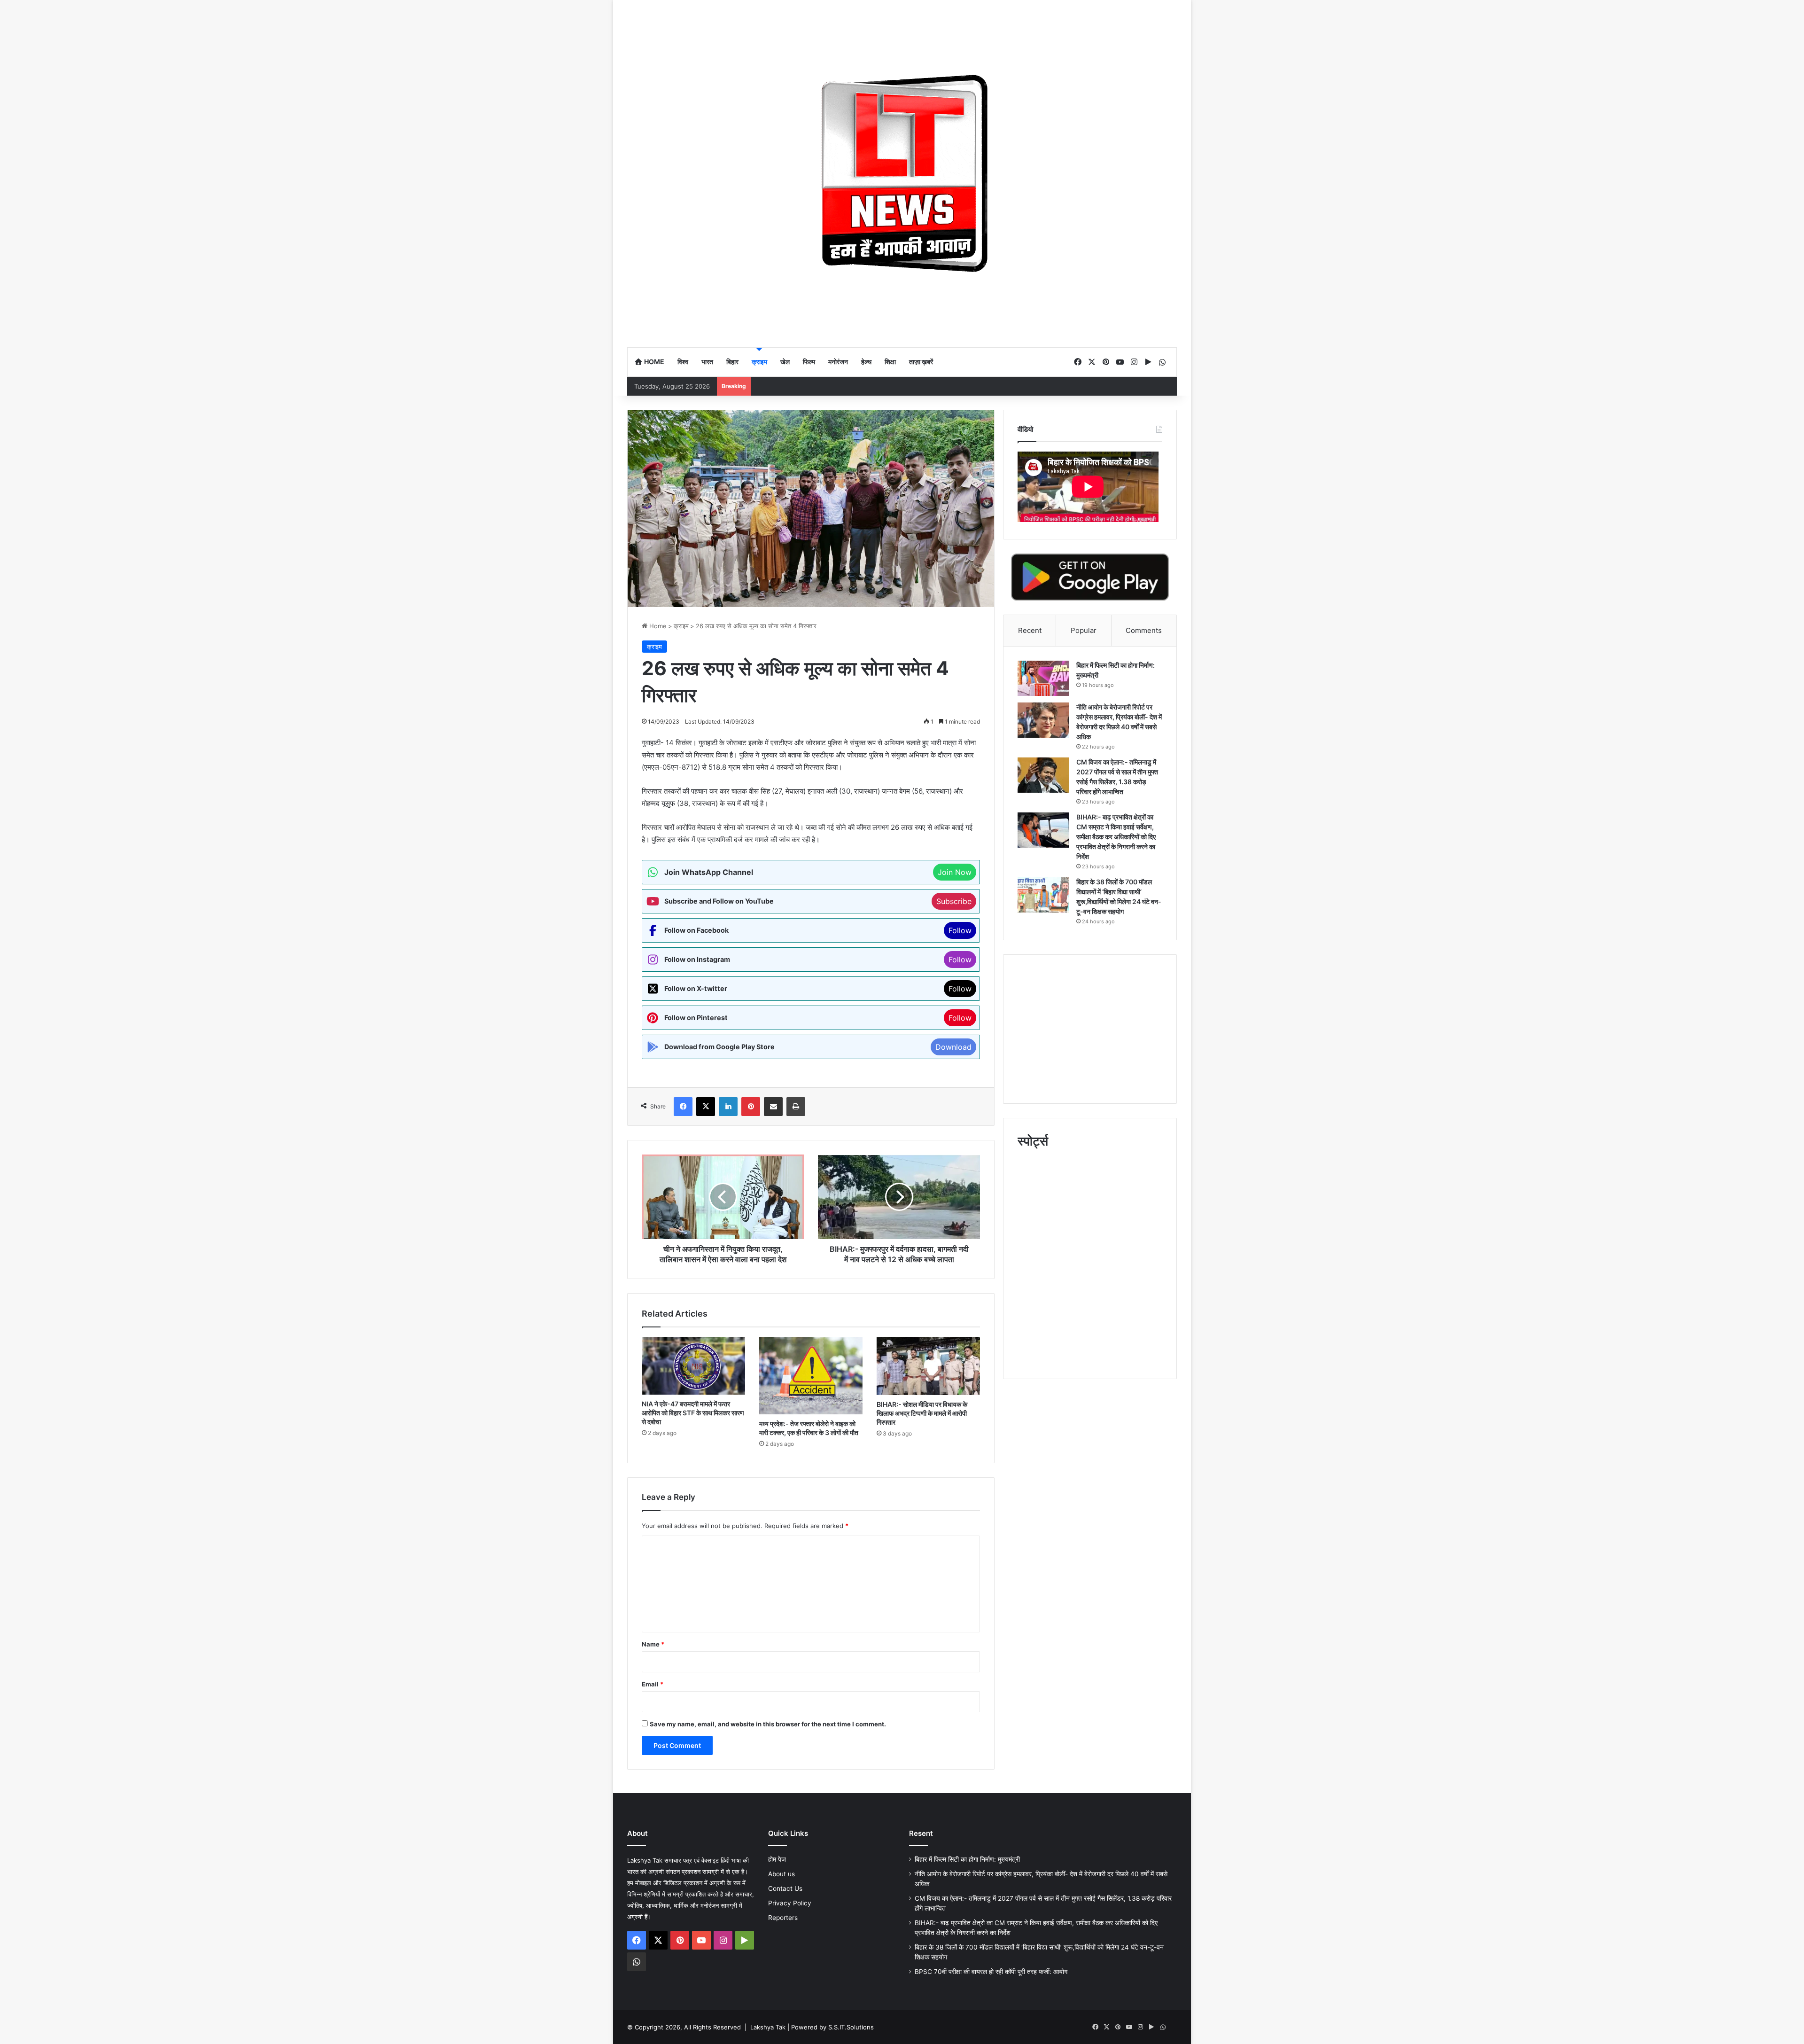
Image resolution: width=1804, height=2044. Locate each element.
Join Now (955, 872)
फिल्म (809, 362)
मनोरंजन (838, 362)
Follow (960, 930)
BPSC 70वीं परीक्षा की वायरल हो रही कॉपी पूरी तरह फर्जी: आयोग (991, 1972)
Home (653, 362)
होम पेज (777, 1859)
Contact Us (785, 1888)
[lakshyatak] (902, 173)
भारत (707, 362)
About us (781, 1874)
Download (953, 1047)
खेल (785, 362)
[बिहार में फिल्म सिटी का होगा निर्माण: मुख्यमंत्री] (1043, 678)
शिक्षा (890, 362)
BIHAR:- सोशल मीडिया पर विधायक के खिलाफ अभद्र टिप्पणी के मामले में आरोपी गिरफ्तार (922, 1413)
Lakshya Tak (768, 2027)
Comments (1144, 630)
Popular (1084, 630)
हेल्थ (866, 362)
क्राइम (759, 362)
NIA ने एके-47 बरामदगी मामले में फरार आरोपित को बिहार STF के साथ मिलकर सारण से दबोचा (693, 1413)
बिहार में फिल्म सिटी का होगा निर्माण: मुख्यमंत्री (967, 1859)
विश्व (683, 362)
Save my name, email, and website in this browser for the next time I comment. (768, 1724)
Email (653, 1684)
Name (653, 1644)
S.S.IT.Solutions (851, 2027)
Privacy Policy (790, 1903)
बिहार (732, 362)
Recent (1030, 630)
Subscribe (954, 901)
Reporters (783, 1918)
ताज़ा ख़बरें (921, 362)
